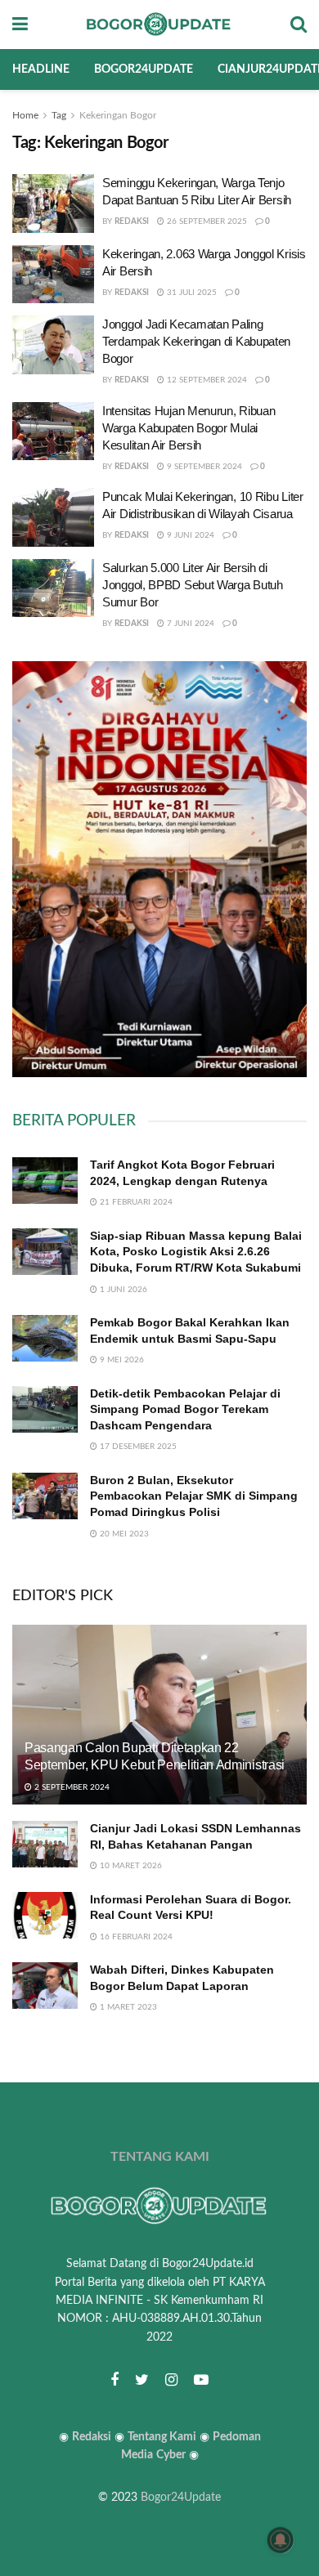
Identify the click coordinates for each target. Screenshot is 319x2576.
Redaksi (132, 221)
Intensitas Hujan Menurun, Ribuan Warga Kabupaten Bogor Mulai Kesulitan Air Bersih (189, 428)
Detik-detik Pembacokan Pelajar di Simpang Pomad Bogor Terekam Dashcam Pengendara (185, 1409)
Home (25, 115)
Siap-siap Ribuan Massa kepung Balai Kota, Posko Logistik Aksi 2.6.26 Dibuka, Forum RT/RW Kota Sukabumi (196, 1252)
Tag (59, 115)
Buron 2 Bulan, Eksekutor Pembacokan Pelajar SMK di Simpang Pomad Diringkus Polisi (194, 1496)
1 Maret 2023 (127, 2007)
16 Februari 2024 (135, 1937)
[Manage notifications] (281, 2540)
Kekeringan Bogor (118, 115)
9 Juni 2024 (189, 535)
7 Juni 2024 (189, 624)
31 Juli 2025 (191, 293)
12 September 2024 (206, 380)
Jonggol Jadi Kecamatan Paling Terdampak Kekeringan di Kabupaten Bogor (196, 341)
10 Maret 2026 (130, 1866)
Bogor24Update (181, 2498)
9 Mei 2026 (121, 1360)
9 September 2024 (203, 467)
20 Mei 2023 (123, 1534)
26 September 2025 (206, 221)
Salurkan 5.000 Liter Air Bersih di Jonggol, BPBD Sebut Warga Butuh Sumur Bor (193, 585)
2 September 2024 (71, 1787)
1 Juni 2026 (122, 1290)
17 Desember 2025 (137, 1447)
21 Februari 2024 (135, 1202)
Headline (41, 69)
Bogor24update (144, 69)
